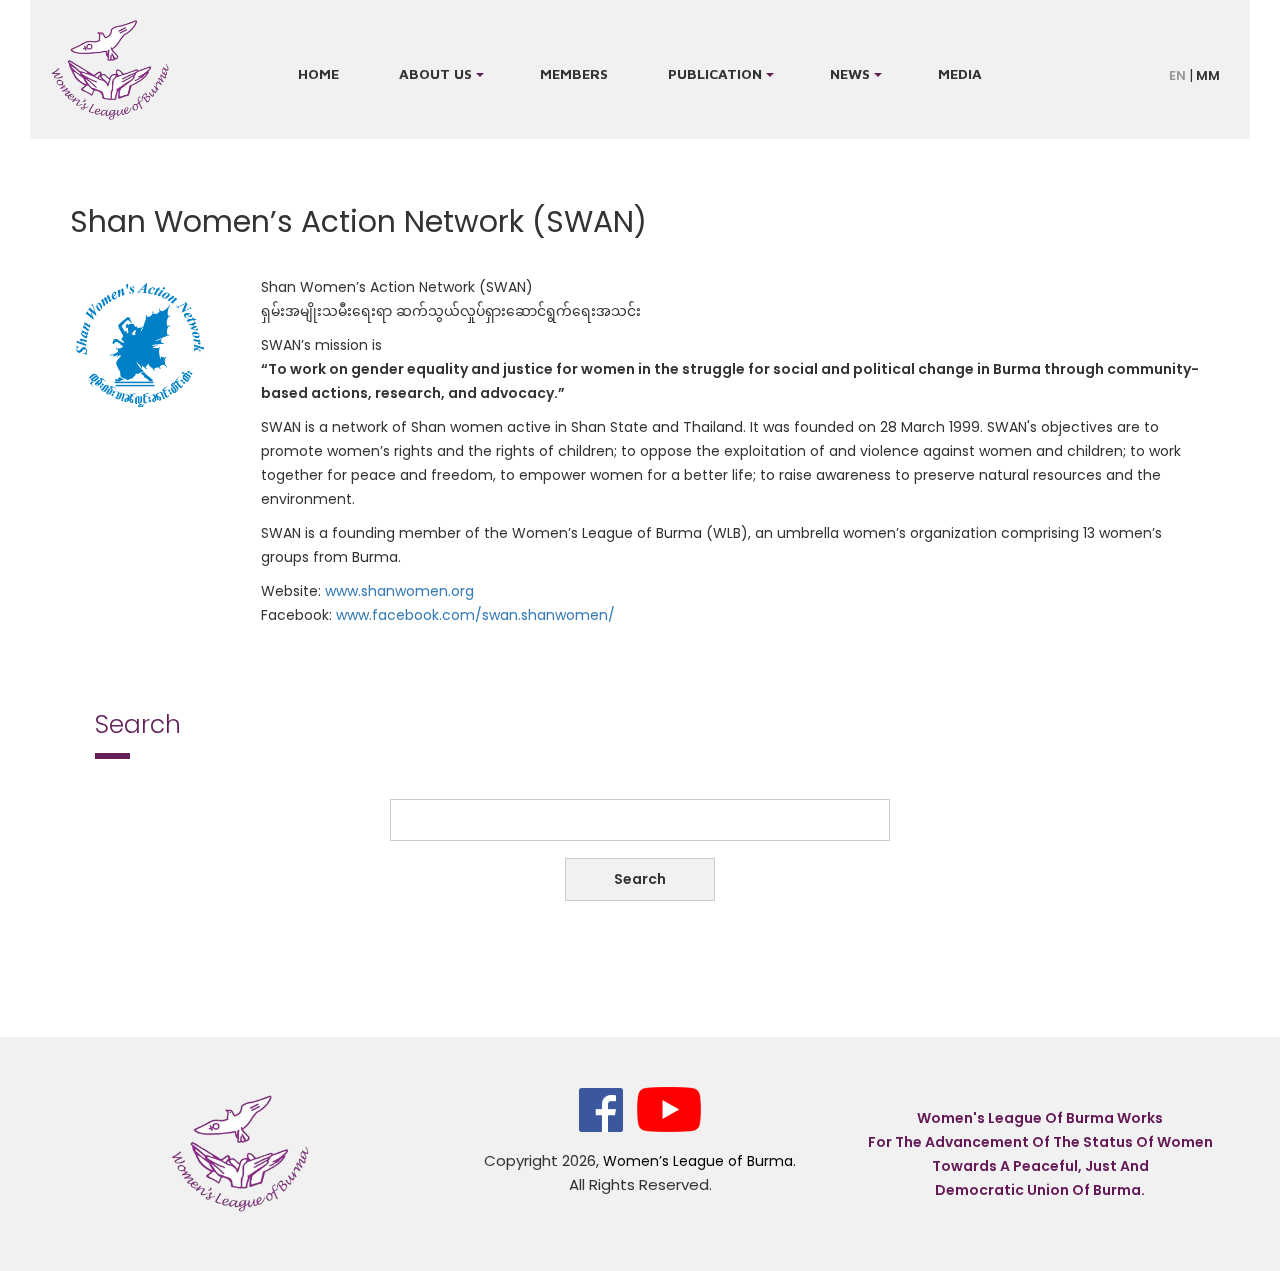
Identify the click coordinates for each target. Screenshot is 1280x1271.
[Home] (110, 70)
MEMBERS (574, 73)
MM (1208, 75)
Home (318, 73)
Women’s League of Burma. (699, 1161)
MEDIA (960, 73)
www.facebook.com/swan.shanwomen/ (477, 615)
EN (1177, 75)
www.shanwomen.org (399, 591)
